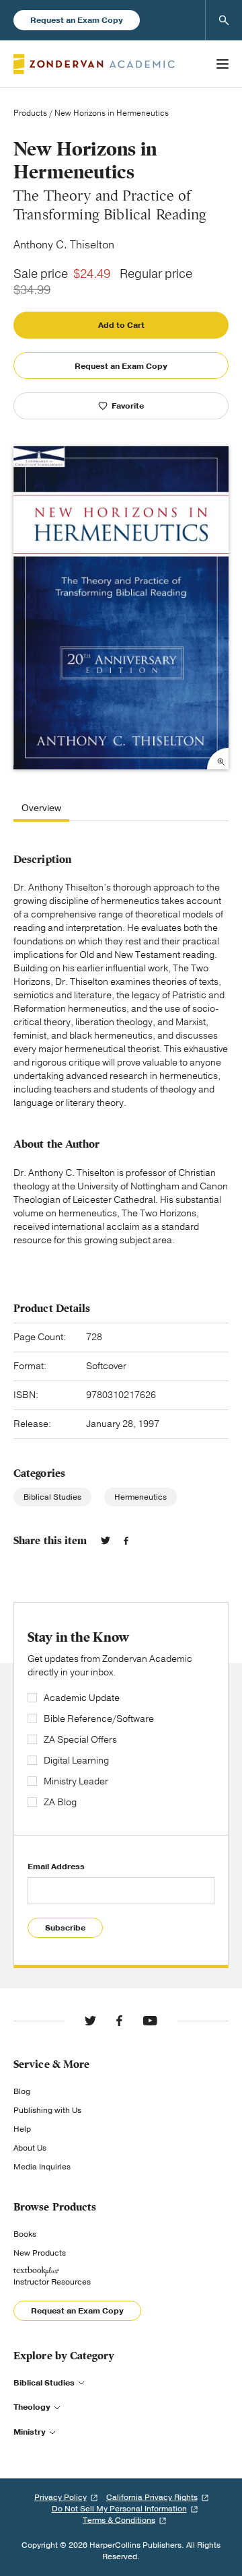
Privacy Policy (61, 2497)
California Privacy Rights (152, 2497)
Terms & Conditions (119, 2520)
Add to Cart (121, 325)
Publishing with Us (47, 2110)
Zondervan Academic (94, 64)
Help (22, 2129)
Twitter (106, 1541)
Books (25, 2234)
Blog (22, 2091)
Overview (41, 809)
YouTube (150, 2021)
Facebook (126, 1541)
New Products (40, 2253)
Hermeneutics (140, 1497)
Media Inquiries (42, 2167)
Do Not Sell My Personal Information (119, 2509)
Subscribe (65, 1928)
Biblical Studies (52, 1497)
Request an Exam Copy (77, 20)
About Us (30, 2148)
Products (30, 113)
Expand (218, 759)
